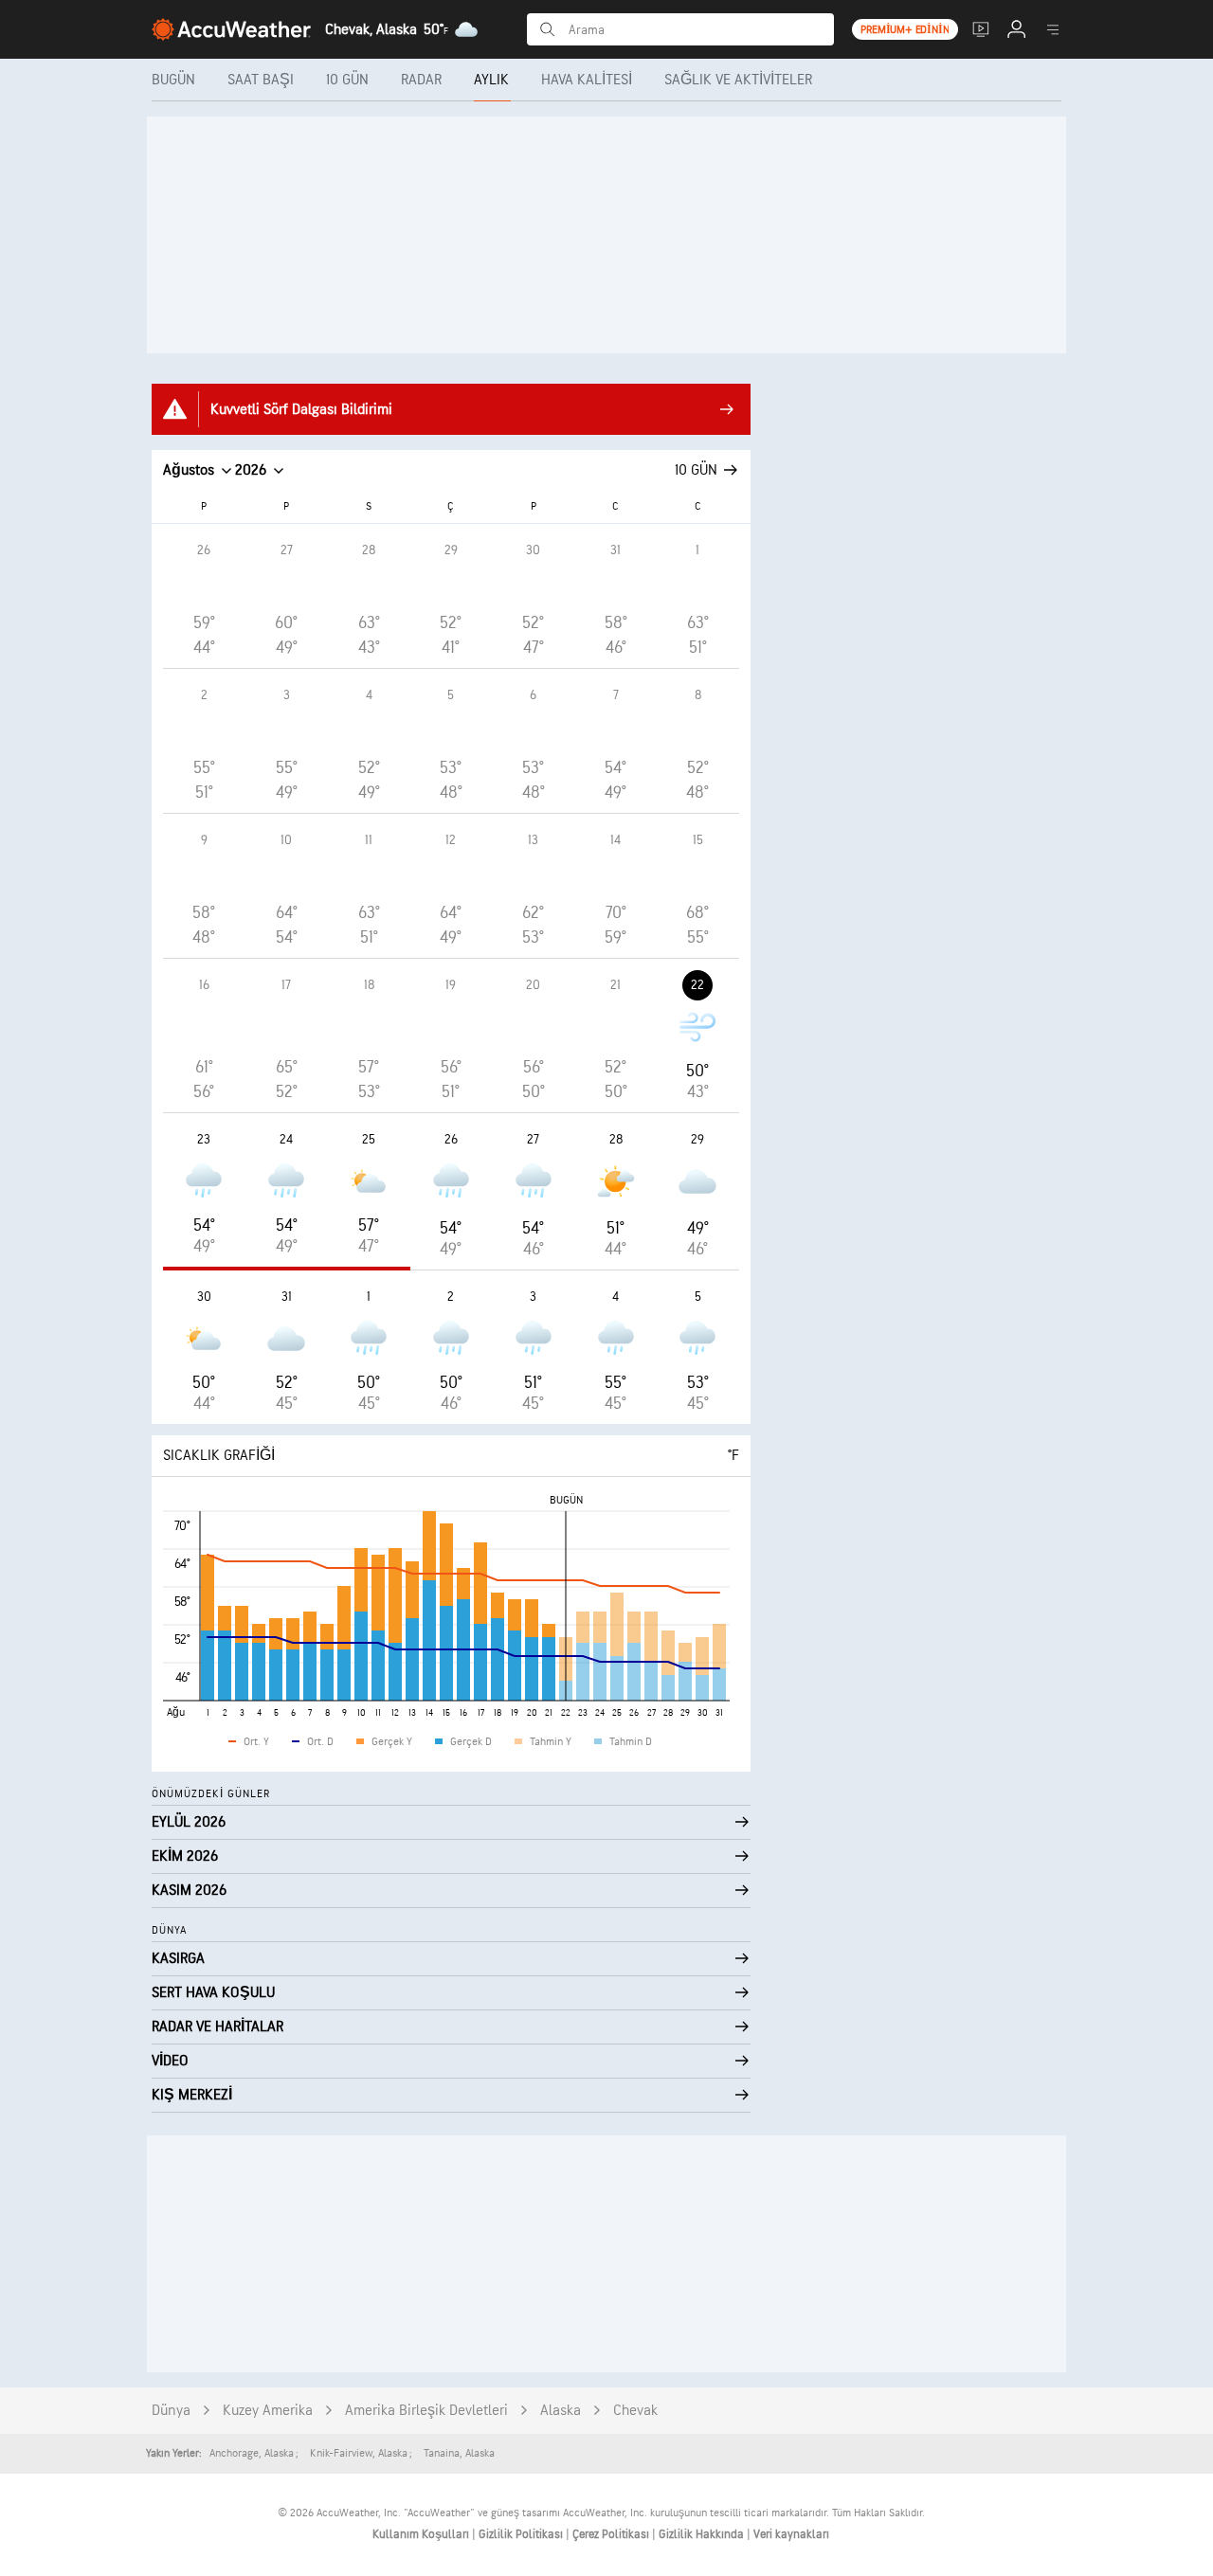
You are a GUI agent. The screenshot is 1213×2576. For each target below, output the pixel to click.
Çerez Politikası (612, 2534)
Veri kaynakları (791, 2534)
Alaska (561, 2411)
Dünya (171, 2411)
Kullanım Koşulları (422, 2534)
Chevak (635, 2411)
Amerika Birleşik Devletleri (426, 2411)
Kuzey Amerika (268, 2411)
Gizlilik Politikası (522, 2534)
